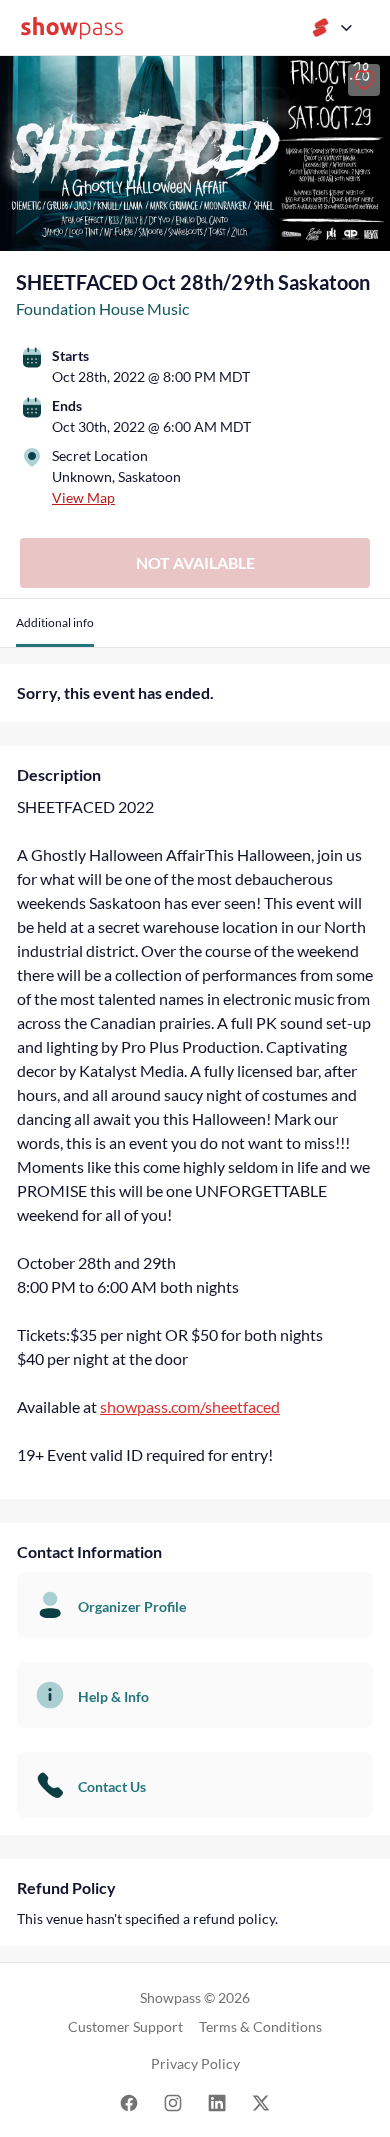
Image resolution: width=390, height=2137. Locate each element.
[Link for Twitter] (261, 2101)
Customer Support (125, 2026)
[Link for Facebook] (129, 2101)
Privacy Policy (195, 2063)
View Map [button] (83, 497)
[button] (55, 630)
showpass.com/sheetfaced (190, 1406)
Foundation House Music (102, 308)
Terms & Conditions (260, 2026)
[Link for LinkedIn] (217, 2101)
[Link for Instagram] (173, 2101)
